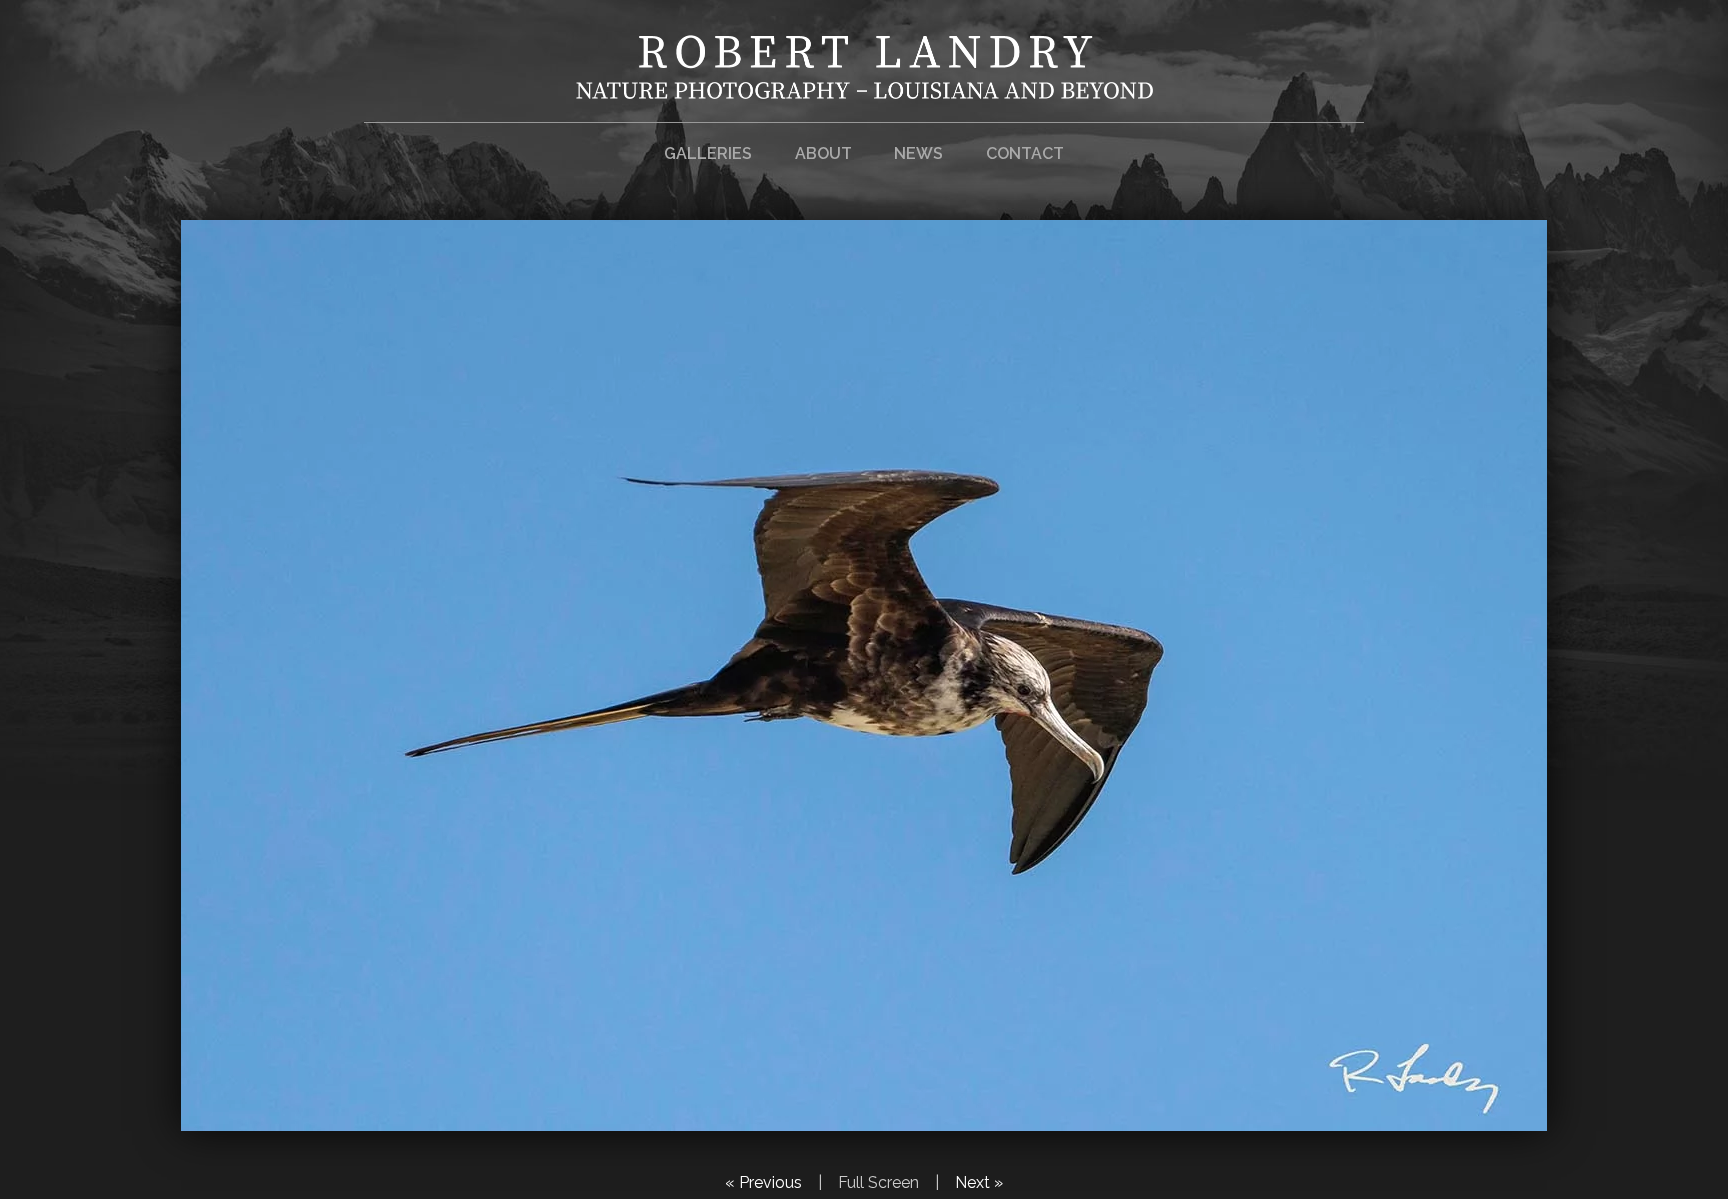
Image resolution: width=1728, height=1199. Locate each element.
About (823, 153)
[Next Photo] (864, 1118)
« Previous (763, 1182)
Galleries (708, 153)
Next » (979, 1182)
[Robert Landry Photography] (864, 86)
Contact (1025, 153)
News (918, 153)
